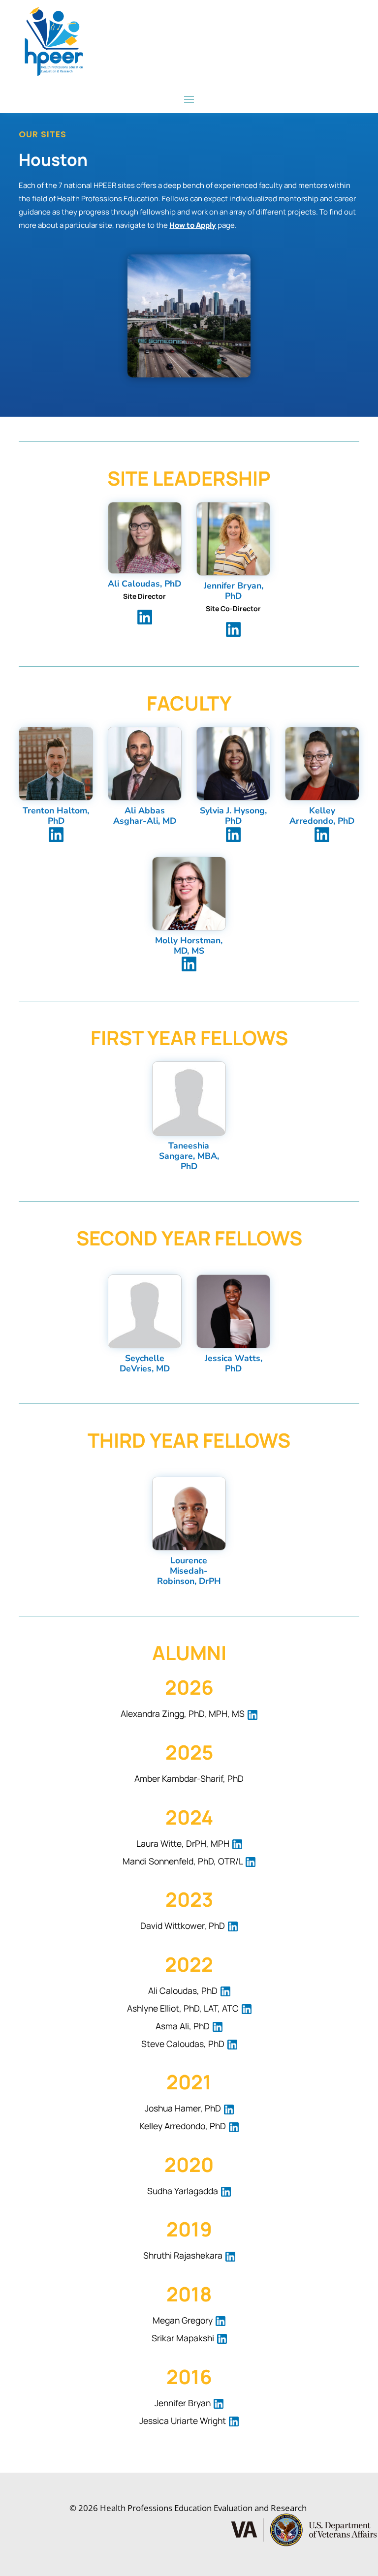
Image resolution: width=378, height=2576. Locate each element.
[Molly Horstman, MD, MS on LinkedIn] (189, 963)
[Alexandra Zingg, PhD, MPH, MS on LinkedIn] (252, 1713)
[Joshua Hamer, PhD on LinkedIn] (228, 2108)
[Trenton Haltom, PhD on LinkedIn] (56, 834)
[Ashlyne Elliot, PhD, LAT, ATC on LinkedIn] (246, 2008)
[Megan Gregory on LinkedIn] (220, 2320)
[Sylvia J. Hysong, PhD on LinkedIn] (233, 834)
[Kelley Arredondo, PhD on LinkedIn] (322, 834)
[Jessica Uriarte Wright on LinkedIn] (233, 2421)
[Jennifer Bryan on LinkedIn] (218, 2403)
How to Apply (193, 225)
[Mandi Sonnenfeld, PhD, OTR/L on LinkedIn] (250, 1861)
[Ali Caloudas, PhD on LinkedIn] (145, 616)
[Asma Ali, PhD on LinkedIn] (217, 2026)
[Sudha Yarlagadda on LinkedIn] (225, 2191)
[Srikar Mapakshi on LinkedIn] (221, 2338)
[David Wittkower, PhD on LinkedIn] (232, 1925)
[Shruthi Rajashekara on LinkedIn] (230, 2255)
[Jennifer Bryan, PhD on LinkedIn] (233, 628)
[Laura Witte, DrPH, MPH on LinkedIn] (237, 1843)
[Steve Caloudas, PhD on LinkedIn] (232, 2044)
